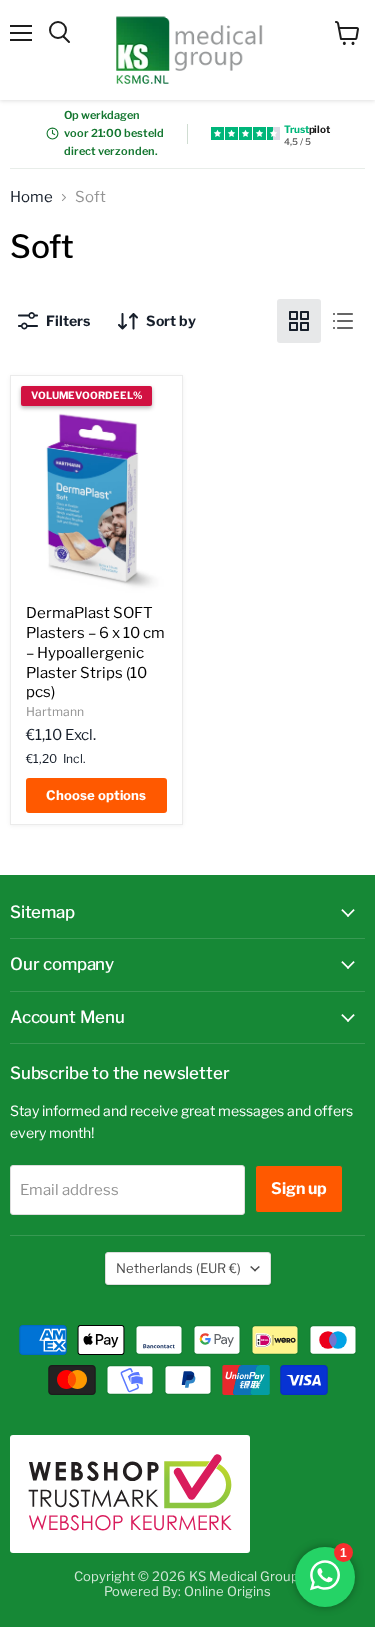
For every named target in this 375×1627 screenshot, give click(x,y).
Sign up (299, 1188)
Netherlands (178, 1268)
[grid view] (299, 321)
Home (31, 197)
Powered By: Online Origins (187, 1591)
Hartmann (55, 711)
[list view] (343, 321)
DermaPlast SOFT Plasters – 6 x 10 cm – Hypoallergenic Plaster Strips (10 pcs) (95, 652)
